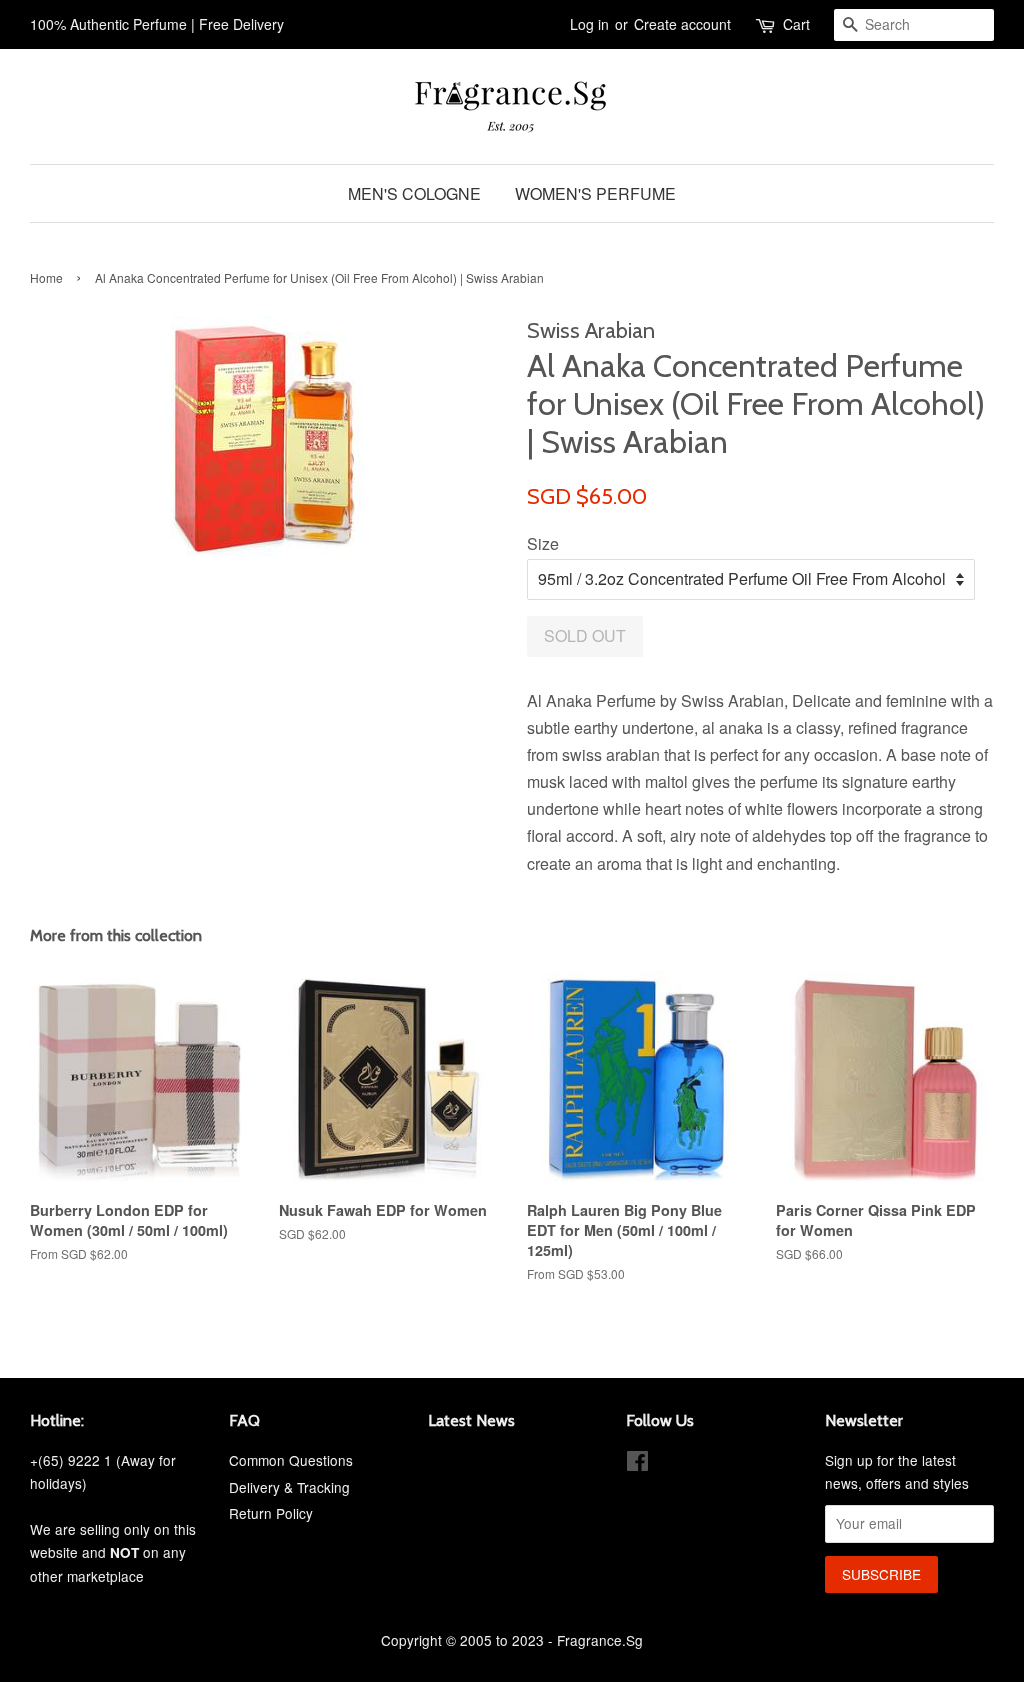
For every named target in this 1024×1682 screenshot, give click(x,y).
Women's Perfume (595, 193)
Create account (682, 24)
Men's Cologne (414, 193)
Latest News (471, 1420)
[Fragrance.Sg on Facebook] (637, 1464)
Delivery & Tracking (289, 1487)
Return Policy (271, 1513)
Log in (589, 24)
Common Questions (291, 1460)
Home (46, 277)
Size (543, 543)
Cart (796, 24)
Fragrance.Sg (600, 1640)
